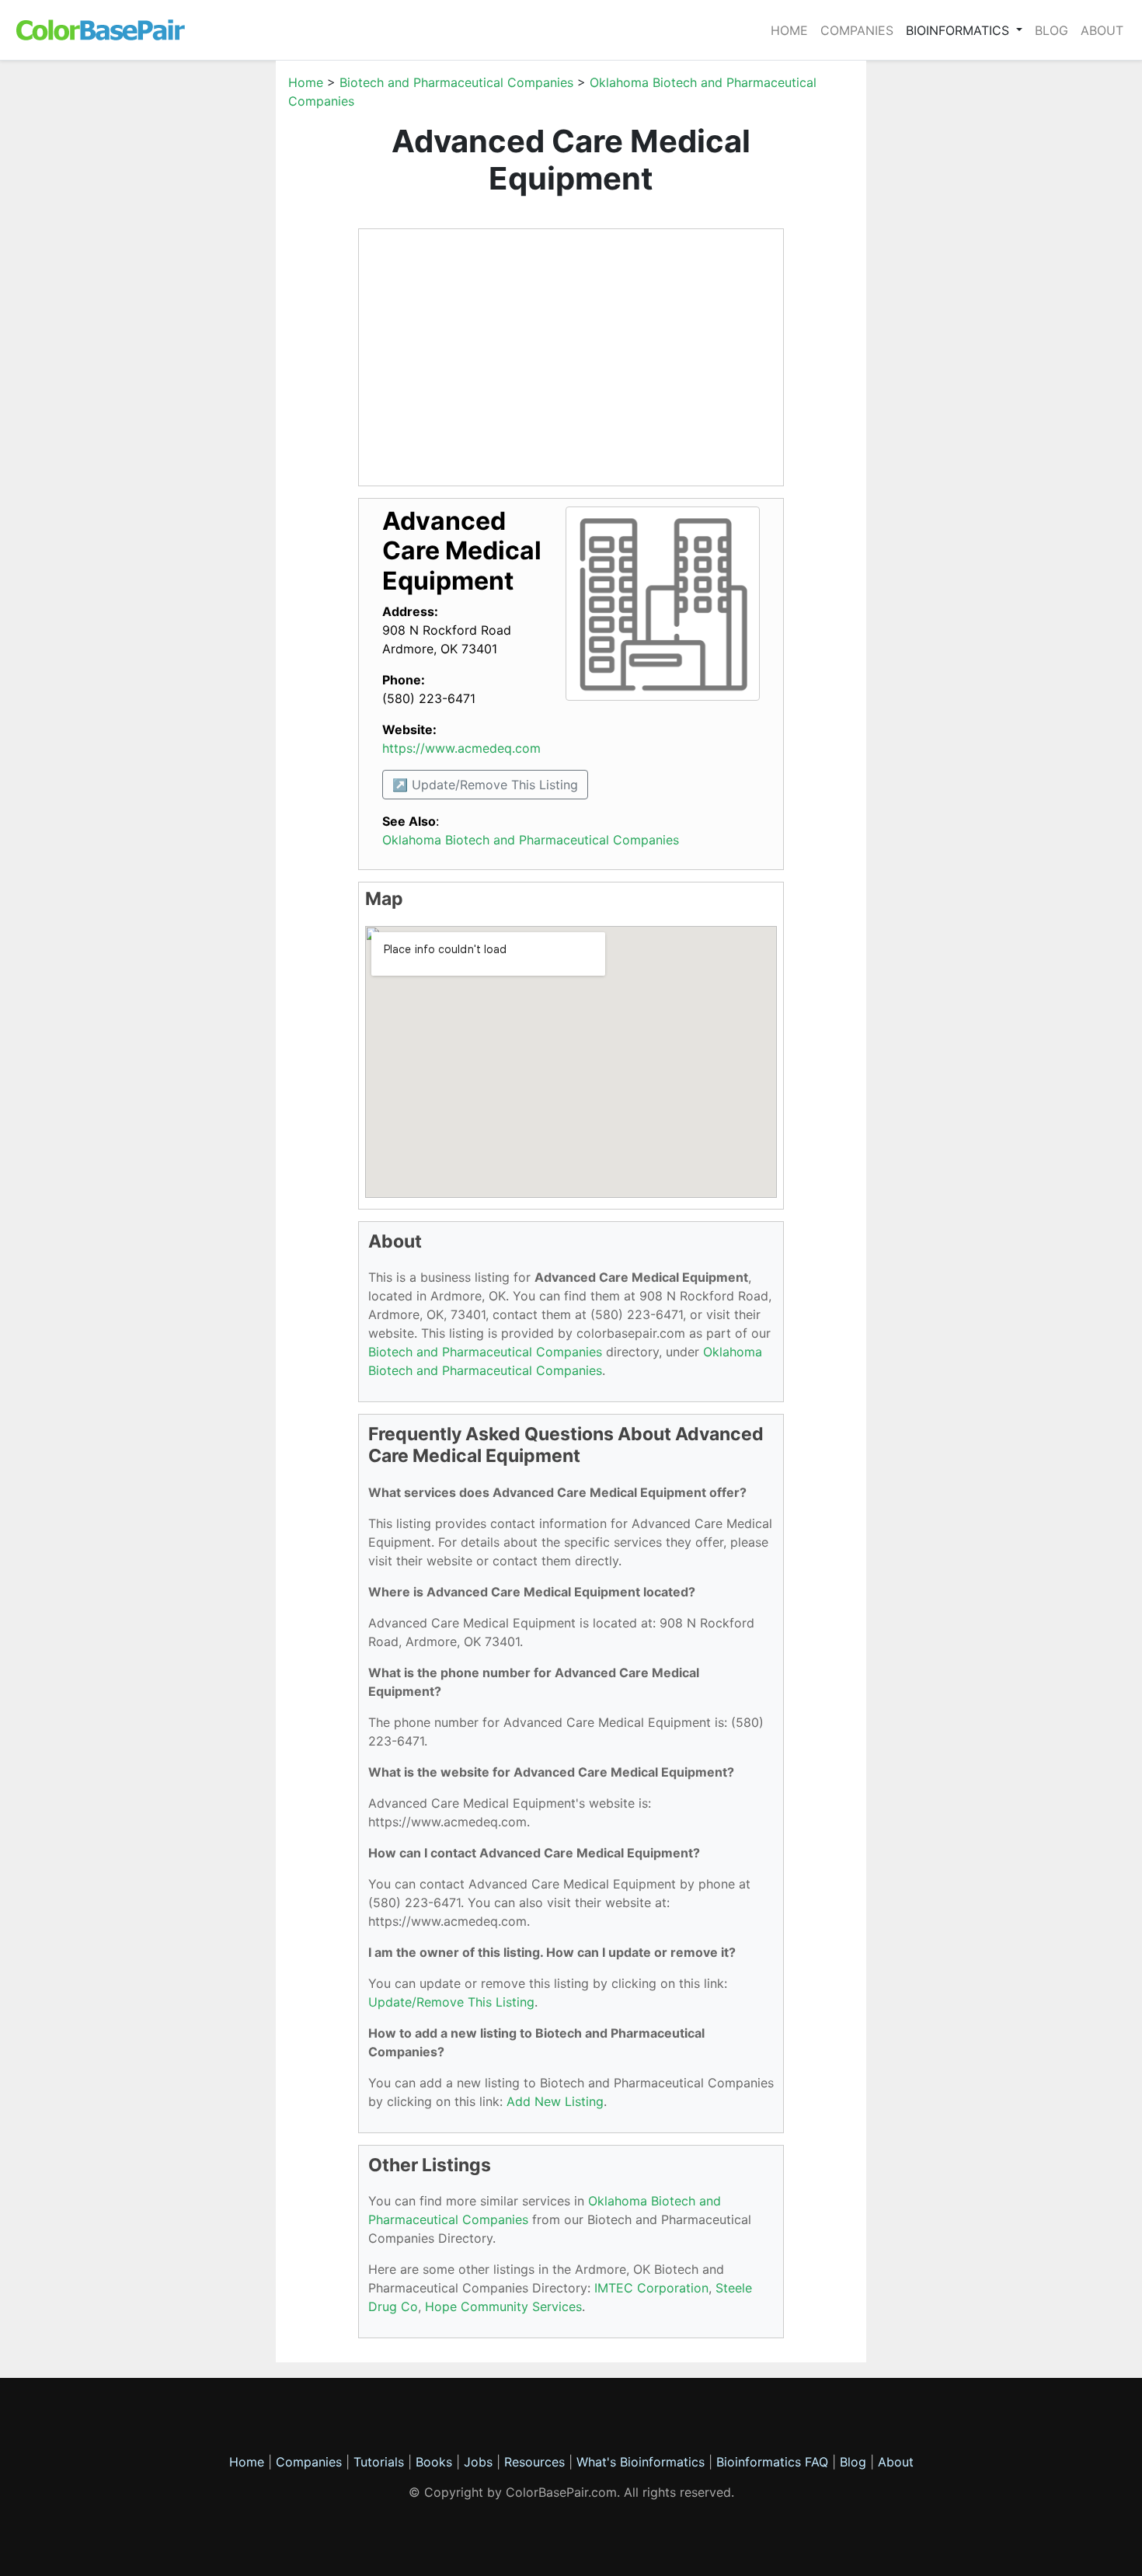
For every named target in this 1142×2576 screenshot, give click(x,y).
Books (434, 2462)
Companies (857, 30)
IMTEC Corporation (651, 2288)
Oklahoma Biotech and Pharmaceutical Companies (531, 840)
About (1102, 30)
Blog (1051, 30)
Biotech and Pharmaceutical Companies (456, 82)
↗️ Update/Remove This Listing (485, 785)
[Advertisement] (202, 306)
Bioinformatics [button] (959, 30)
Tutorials (379, 2462)
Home (789, 30)
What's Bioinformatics (641, 2462)
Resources (534, 2462)
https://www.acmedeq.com (461, 748)
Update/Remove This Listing (451, 2002)
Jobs (478, 2462)
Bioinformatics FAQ (774, 2462)
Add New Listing (555, 2101)
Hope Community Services (503, 2306)
